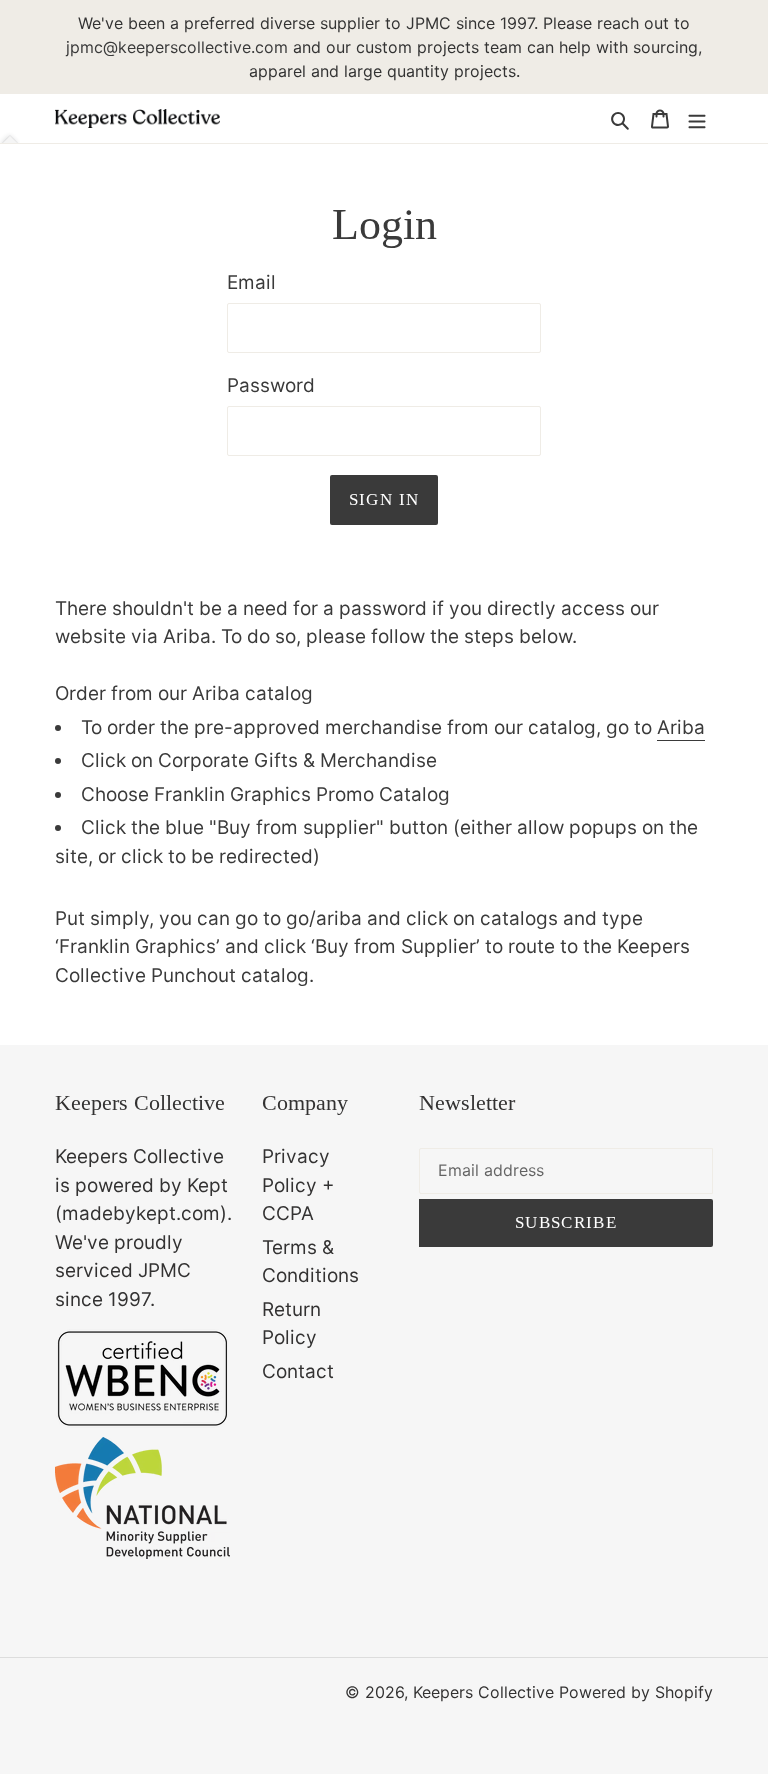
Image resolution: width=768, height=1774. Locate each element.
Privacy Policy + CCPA (298, 1185)
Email (251, 282)
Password (271, 385)
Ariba (681, 727)
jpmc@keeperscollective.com (177, 47)
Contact (298, 1371)
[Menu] (697, 119)
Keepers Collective (483, 1692)
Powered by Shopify (636, 1692)
